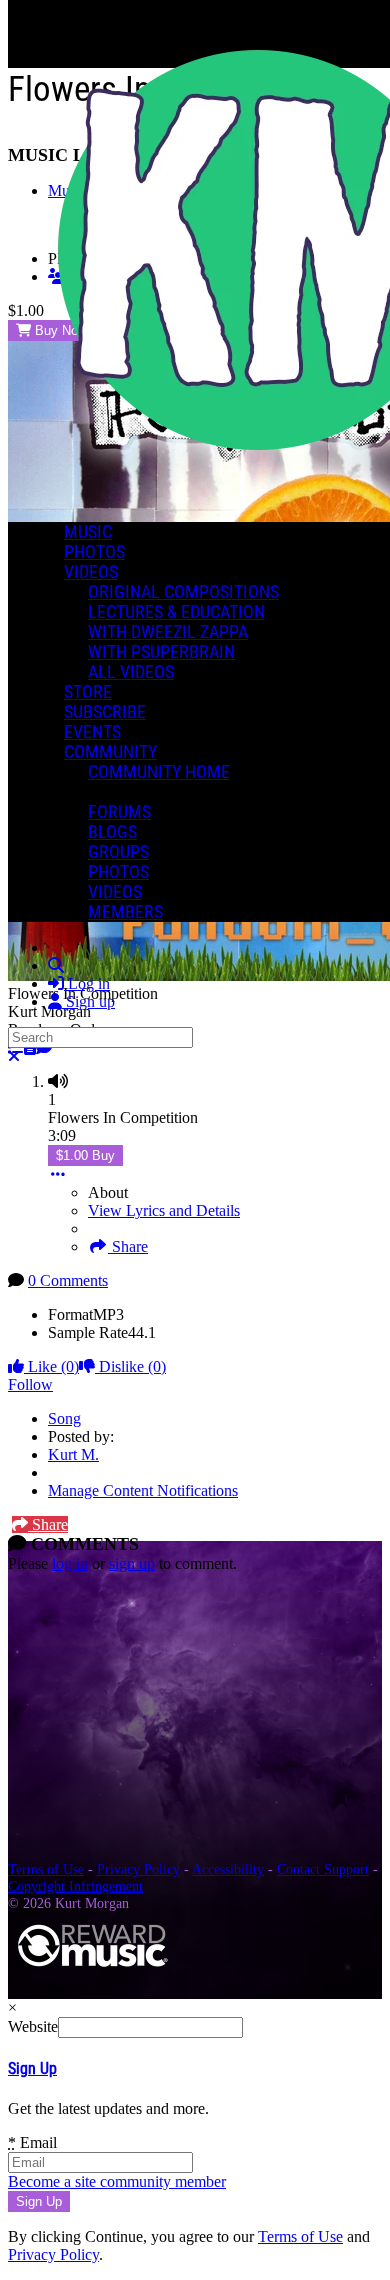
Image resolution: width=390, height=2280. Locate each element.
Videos (91, 572)
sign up (132, 1563)
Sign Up (32, 2068)
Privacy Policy (138, 1869)
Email (32, 2142)
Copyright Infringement (75, 1886)
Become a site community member (117, 2181)
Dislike (130, 1366)
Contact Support (323, 1869)
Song (64, 1418)
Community (110, 752)
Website (33, 2026)
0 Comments (68, 1280)
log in (70, 1563)
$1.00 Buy (85, 1155)
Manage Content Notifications (143, 1490)
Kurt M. (73, 1454)
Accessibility (228, 1869)
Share (128, 1246)
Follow (30, 1384)
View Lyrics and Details (164, 1210)
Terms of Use (46, 1869)
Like (51, 1366)
